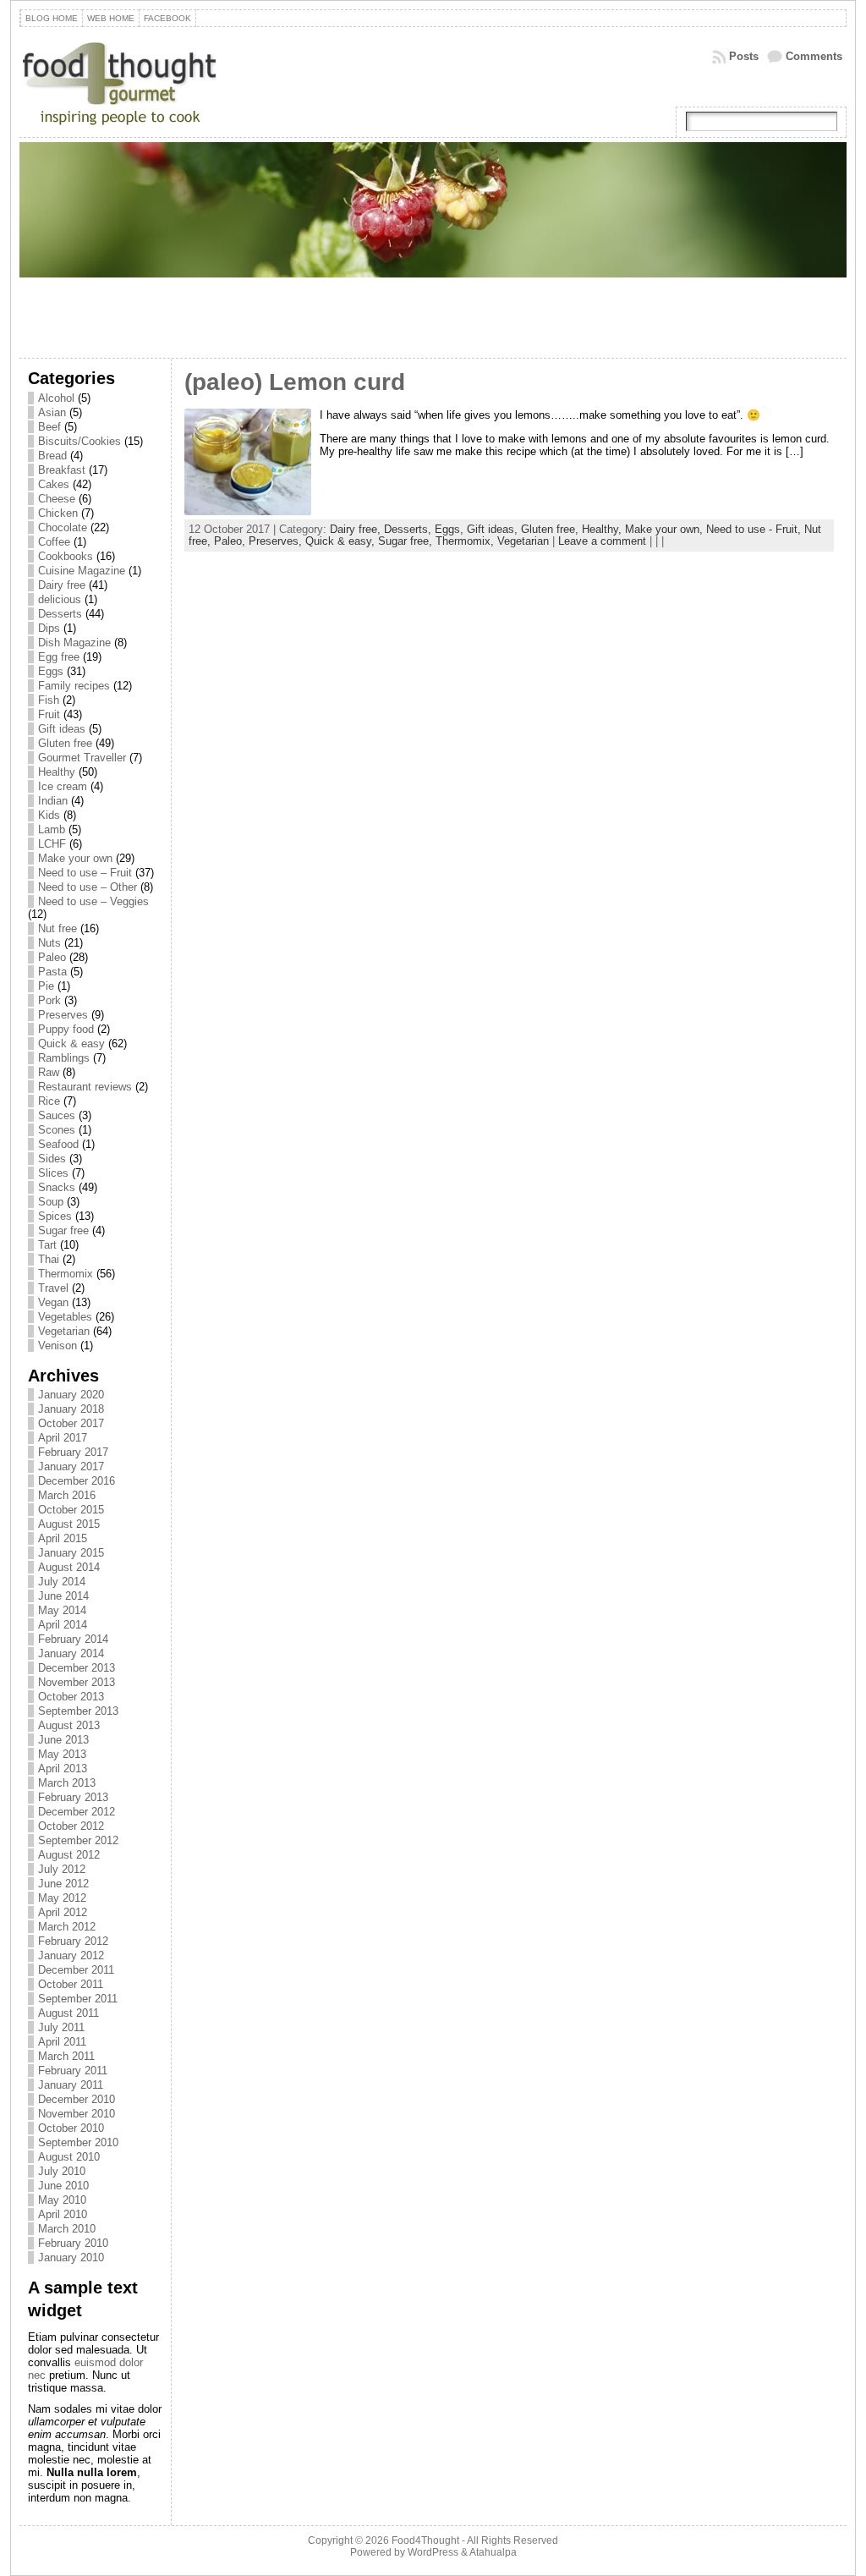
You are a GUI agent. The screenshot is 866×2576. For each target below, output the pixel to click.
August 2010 (69, 2157)
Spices (55, 1216)
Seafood (58, 1144)
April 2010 (63, 2214)
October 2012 (71, 1826)
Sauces (57, 1115)
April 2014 (63, 1625)
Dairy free (62, 585)
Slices (53, 1173)
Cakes (54, 484)
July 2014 (62, 1582)
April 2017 (63, 1438)
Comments (814, 56)
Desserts (60, 614)
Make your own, (666, 529)
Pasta (52, 972)
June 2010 (63, 2186)
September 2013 (78, 1711)
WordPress (433, 2552)
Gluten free (65, 743)
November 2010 (77, 2114)
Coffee (54, 542)
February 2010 (73, 2243)
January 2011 (71, 2085)
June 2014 (63, 1596)
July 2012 (62, 1869)
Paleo (52, 957)
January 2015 (71, 1553)
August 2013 (69, 1725)
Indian (53, 801)
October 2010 (71, 2128)
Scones (57, 1130)
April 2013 (63, 1769)
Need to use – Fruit (85, 873)
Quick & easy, (342, 541)
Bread (52, 456)
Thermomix (66, 1274)
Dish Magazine (74, 643)
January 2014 (71, 1653)
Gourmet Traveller (82, 758)
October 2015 (71, 1510)
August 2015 (69, 1524)
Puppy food (66, 1029)
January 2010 (71, 2257)
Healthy (57, 772)
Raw (49, 1072)
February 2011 (73, 2071)
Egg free (59, 657)
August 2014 (69, 1567)
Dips (49, 628)
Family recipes (74, 686)
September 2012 (78, 1840)
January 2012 (71, 1955)
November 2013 (77, 1682)
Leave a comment (602, 541)
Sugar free (63, 1230)
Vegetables (65, 1317)
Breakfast (62, 470)
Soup (51, 1202)
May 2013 (62, 1754)
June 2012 (63, 1884)
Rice (49, 1101)
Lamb (52, 829)
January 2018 (71, 1409)
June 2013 (63, 1740)
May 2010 (62, 2200)
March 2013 (67, 1783)
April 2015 (63, 1538)
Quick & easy (71, 1044)
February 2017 (73, 1452)
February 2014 (73, 1639)
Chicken (58, 513)
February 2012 (73, 1941)
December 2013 (77, 1668)
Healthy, (603, 529)
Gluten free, (551, 529)
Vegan (53, 1302)
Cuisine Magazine (82, 571)
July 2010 (62, 2171)
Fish (49, 700)
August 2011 (69, 2013)
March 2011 (66, 2056)
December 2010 (77, 2099)
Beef (49, 427)
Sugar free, (407, 541)
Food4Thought (425, 2540)
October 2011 (71, 1984)
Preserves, (277, 541)
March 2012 (67, 1927)
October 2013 (71, 1697)
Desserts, (409, 529)
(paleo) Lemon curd (295, 382)
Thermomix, (466, 541)
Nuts (49, 943)
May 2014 (62, 1610)
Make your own (75, 858)
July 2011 (61, 2027)
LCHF (52, 844)
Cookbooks (66, 556)
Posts (744, 56)
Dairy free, (357, 529)
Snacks (57, 1187)
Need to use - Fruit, (755, 529)
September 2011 (78, 1999)
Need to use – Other (88, 887)
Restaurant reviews (85, 1087)
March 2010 (67, 2229)
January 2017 (71, 1467)
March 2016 (67, 1495)
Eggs (51, 671)
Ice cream (63, 786)
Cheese (57, 499)
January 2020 (71, 1395)
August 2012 (69, 1855)
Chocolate (63, 527)
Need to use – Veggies (93, 901)
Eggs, (451, 529)
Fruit (49, 714)
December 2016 (77, 1481)
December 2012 (77, 1812)
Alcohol (56, 398)
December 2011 (76, 1970)
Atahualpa (493, 2552)
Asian (52, 412)
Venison (58, 1346)
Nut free (58, 928)
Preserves (63, 1015)
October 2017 (71, 1423)
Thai (49, 1259)
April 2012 (63, 1912)
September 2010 (78, 2142)
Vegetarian (64, 1331)
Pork (49, 1000)
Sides (52, 1159)
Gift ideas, (494, 529)
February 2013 (73, 1797)
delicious (60, 599)
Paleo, (231, 541)
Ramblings (64, 1058)
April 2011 (62, 2042)
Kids (49, 815)
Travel (53, 1288)
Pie (46, 986)
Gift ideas (62, 729)
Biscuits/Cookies (79, 441)
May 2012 (62, 1898)
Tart (47, 1245)
